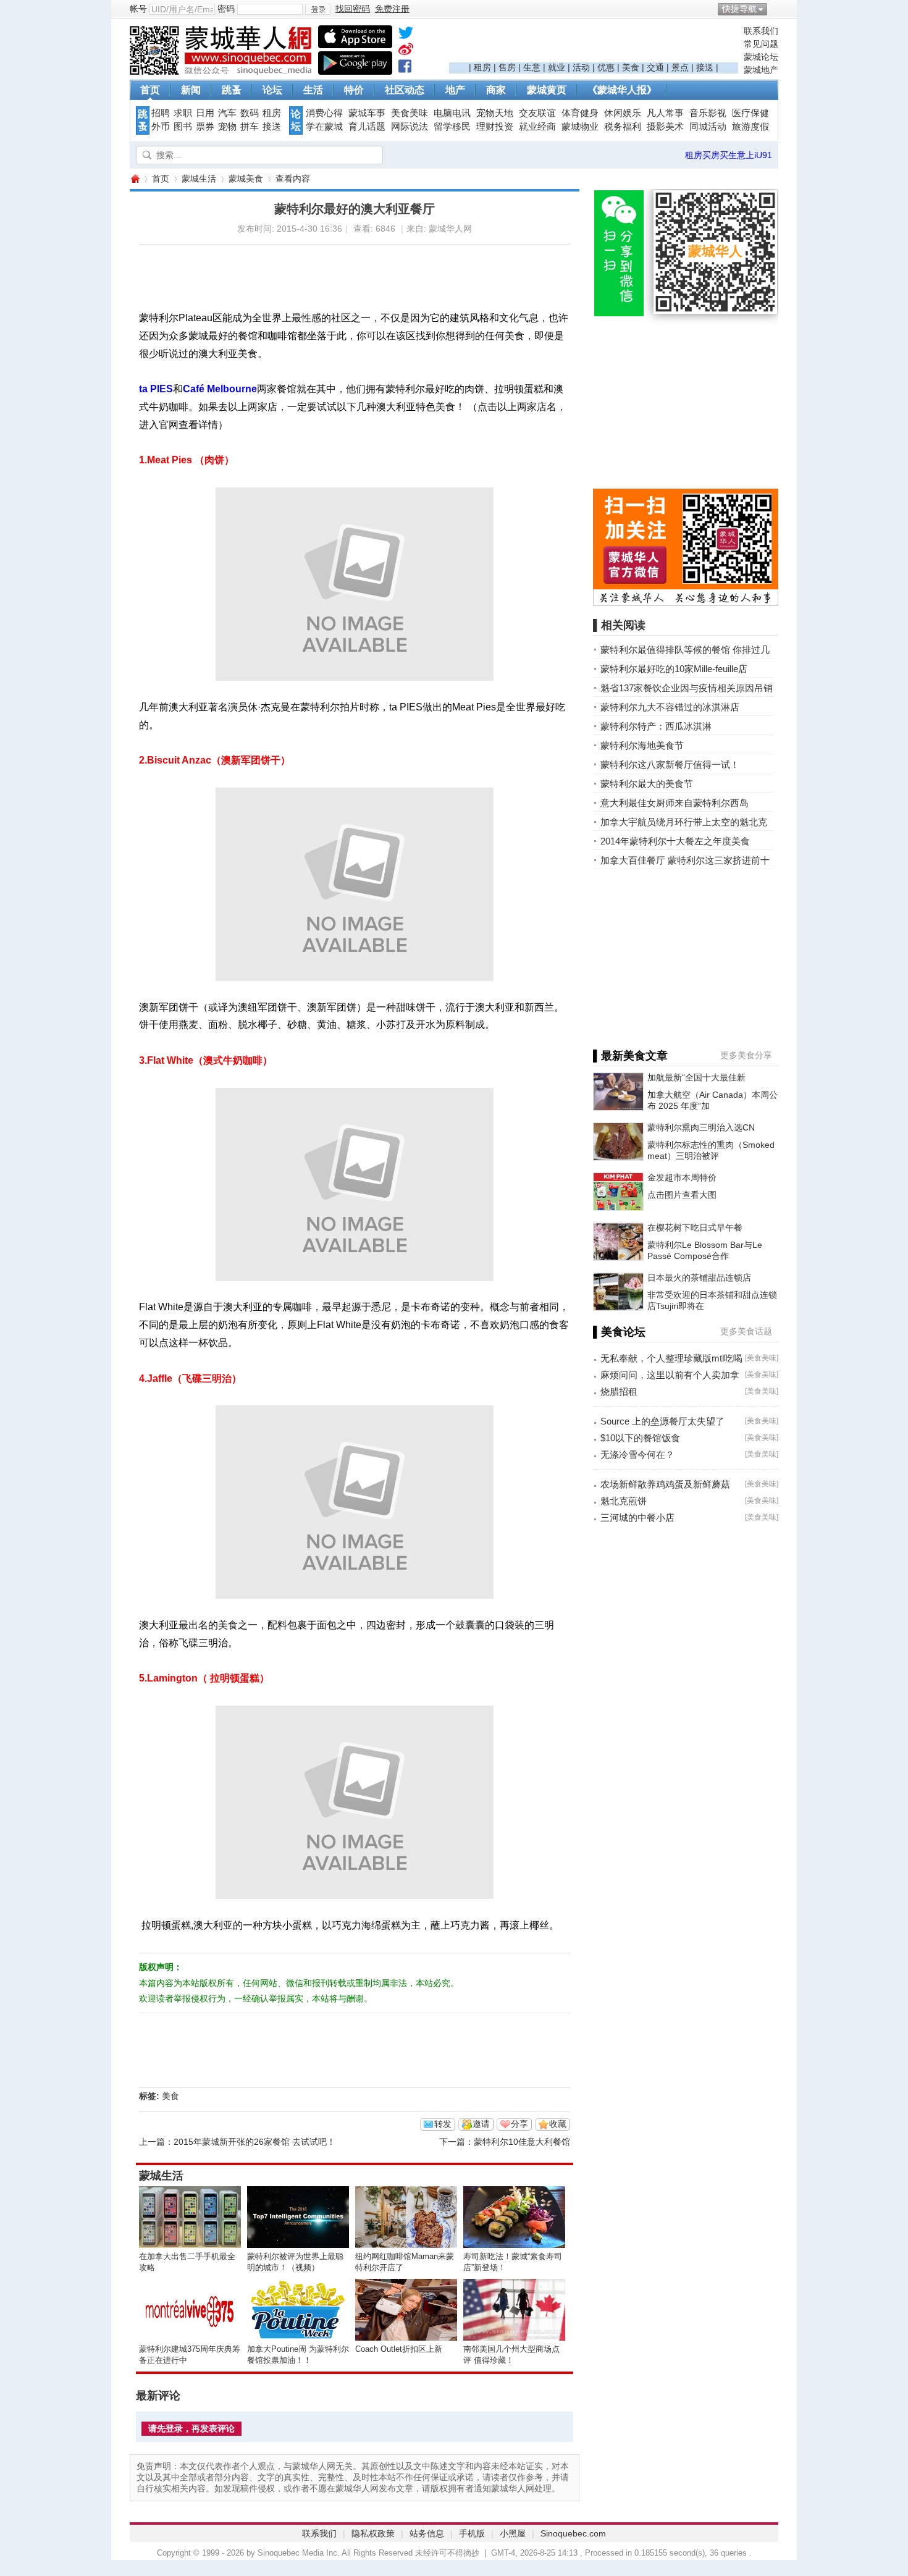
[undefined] (406, 35)
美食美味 (410, 113)
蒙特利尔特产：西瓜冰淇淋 (656, 726)
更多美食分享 (746, 1055)
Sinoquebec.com (573, 2533)
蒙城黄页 (547, 90)
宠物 (227, 127)
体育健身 (580, 113)
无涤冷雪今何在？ (637, 1454)
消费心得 (324, 113)
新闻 (191, 90)
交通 (655, 67)
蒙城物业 (580, 127)
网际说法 (410, 127)
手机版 (472, 2533)
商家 (496, 90)
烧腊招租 (619, 1391)
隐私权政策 (373, 2533)
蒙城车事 (367, 113)
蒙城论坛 (761, 57)
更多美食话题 (746, 1331)
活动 (581, 67)
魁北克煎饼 (624, 1501)
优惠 (606, 67)
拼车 (250, 127)
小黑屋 (513, 2533)
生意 (532, 67)
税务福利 (623, 127)
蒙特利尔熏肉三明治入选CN (701, 1127)
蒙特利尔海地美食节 (642, 745)
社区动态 (405, 90)
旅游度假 (750, 127)
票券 (205, 127)
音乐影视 (708, 113)
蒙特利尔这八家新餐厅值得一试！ (670, 764)
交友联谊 (537, 113)
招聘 (161, 113)
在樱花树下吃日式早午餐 (695, 1227)
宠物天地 (495, 113)
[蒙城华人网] (222, 72)
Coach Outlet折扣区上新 (399, 2349)
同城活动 (708, 127)
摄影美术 (665, 127)
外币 (161, 127)
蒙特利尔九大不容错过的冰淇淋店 (670, 707)
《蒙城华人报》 (622, 90)
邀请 (481, 2124)
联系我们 (761, 31)
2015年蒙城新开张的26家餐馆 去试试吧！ (254, 2142)
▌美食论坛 (619, 1332)
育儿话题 (367, 127)
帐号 (138, 9)
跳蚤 (232, 90)
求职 (183, 113)
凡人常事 (665, 113)
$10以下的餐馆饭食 (640, 1438)
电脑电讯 (452, 113)
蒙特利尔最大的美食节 (647, 784)
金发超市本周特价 (682, 1177)
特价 (354, 90)
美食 (631, 67)
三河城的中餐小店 (637, 1517)
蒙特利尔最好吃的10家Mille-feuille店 (674, 669)
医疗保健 (750, 113)
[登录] (318, 9)
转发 (443, 2124)
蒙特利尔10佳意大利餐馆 (522, 2142)
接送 (705, 67)
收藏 (558, 2124)
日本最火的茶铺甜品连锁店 (699, 1277)
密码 (226, 9)
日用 (205, 113)
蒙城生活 (199, 179)
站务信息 (427, 2533)
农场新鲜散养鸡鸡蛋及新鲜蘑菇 (665, 1484)
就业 (557, 67)
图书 (183, 127)
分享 (519, 2124)
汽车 (227, 113)
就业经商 (537, 127)
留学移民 (452, 127)
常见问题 (761, 44)
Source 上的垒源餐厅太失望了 (662, 1421)
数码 (250, 113)
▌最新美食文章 (630, 1056)
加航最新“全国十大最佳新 (696, 1077)
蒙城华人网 (135, 179)
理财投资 (495, 127)
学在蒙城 (324, 127)
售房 (507, 67)
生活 (313, 90)
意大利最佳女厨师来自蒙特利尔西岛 (675, 803)
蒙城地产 (761, 70)
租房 (482, 67)
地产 (455, 90)
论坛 (272, 90)
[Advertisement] (594, 44)
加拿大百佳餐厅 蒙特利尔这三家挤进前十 (685, 860)
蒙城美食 (246, 179)
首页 (150, 90)
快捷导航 (739, 9)
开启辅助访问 (775, 9)
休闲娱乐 (623, 113)
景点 (680, 67)
